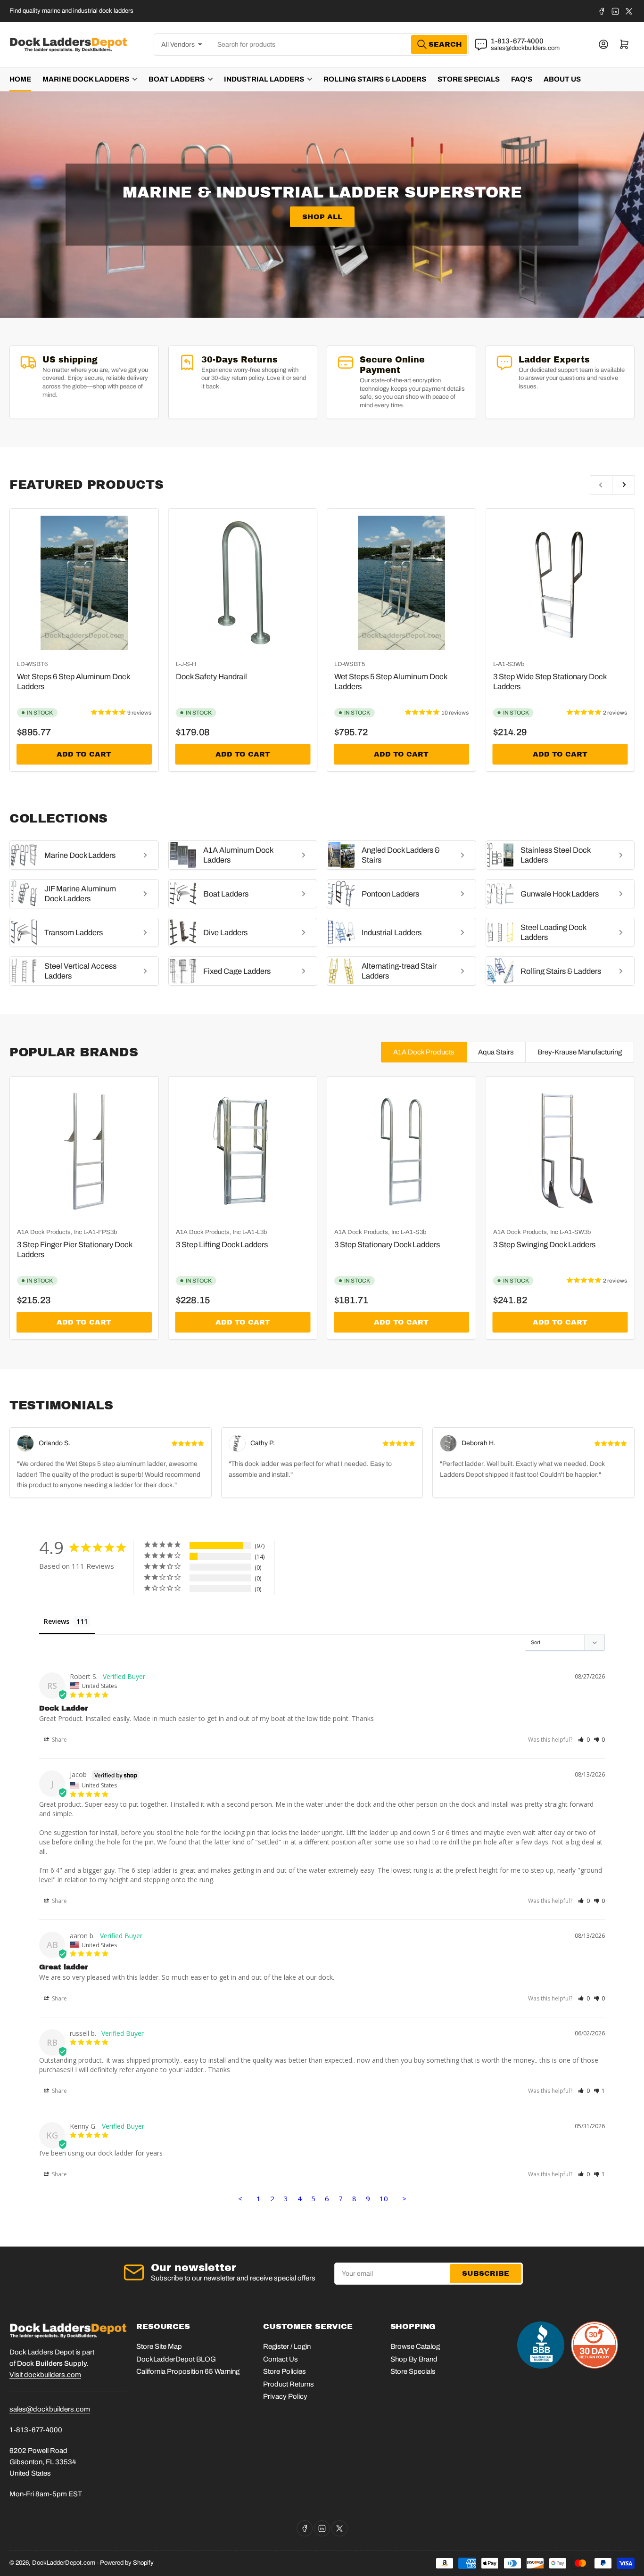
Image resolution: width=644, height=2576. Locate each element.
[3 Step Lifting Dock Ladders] (243, 1151)
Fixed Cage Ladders (237, 971)
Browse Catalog (415, 2346)
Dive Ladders (225, 933)
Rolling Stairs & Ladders (375, 79)
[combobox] (339, 45)
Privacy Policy (285, 2396)
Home (20, 79)
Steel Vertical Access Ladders (80, 971)
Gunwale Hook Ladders (560, 894)
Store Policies (285, 2371)
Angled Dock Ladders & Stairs (401, 855)
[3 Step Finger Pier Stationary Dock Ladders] (84, 1151)
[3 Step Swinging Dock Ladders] (560, 1151)
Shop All (322, 217)
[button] (584, 1740)
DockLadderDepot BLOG (176, 2359)
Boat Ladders (177, 79)
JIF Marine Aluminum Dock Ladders (80, 894)
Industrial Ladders (264, 79)
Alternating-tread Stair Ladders (399, 971)
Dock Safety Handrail (211, 677)
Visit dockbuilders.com (45, 2375)
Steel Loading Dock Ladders (553, 932)
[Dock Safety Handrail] (243, 583)
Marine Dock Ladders (86, 79)
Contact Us (281, 2359)
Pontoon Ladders (390, 894)
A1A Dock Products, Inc (50, 1232)
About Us (562, 79)
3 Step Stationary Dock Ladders (387, 1245)
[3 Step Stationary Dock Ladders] (401, 1151)
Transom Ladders (74, 933)
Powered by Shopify (127, 2563)
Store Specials (469, 79)
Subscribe (486, 2273)
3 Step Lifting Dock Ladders (222, 1245)
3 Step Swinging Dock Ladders (544, 1245)
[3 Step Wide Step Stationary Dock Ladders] (560, 583)
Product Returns (289, 2384)
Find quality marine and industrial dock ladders (71, 11)
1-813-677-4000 (517, 41)
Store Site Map (159, 2346)
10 (384, 2198)
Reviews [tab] (57, 1621)
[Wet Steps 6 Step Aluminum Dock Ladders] (84, 583)
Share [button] (59, 1740)
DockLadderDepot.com (64, 2563)
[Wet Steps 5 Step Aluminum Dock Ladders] (401, 583)
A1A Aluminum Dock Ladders (238, 855)
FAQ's (522, 79)
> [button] (404, 2198)
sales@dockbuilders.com (525, 48)
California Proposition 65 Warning (188, 2371)
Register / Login (287, 2346)
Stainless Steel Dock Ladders (555, 855)
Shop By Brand (414, 2359)
